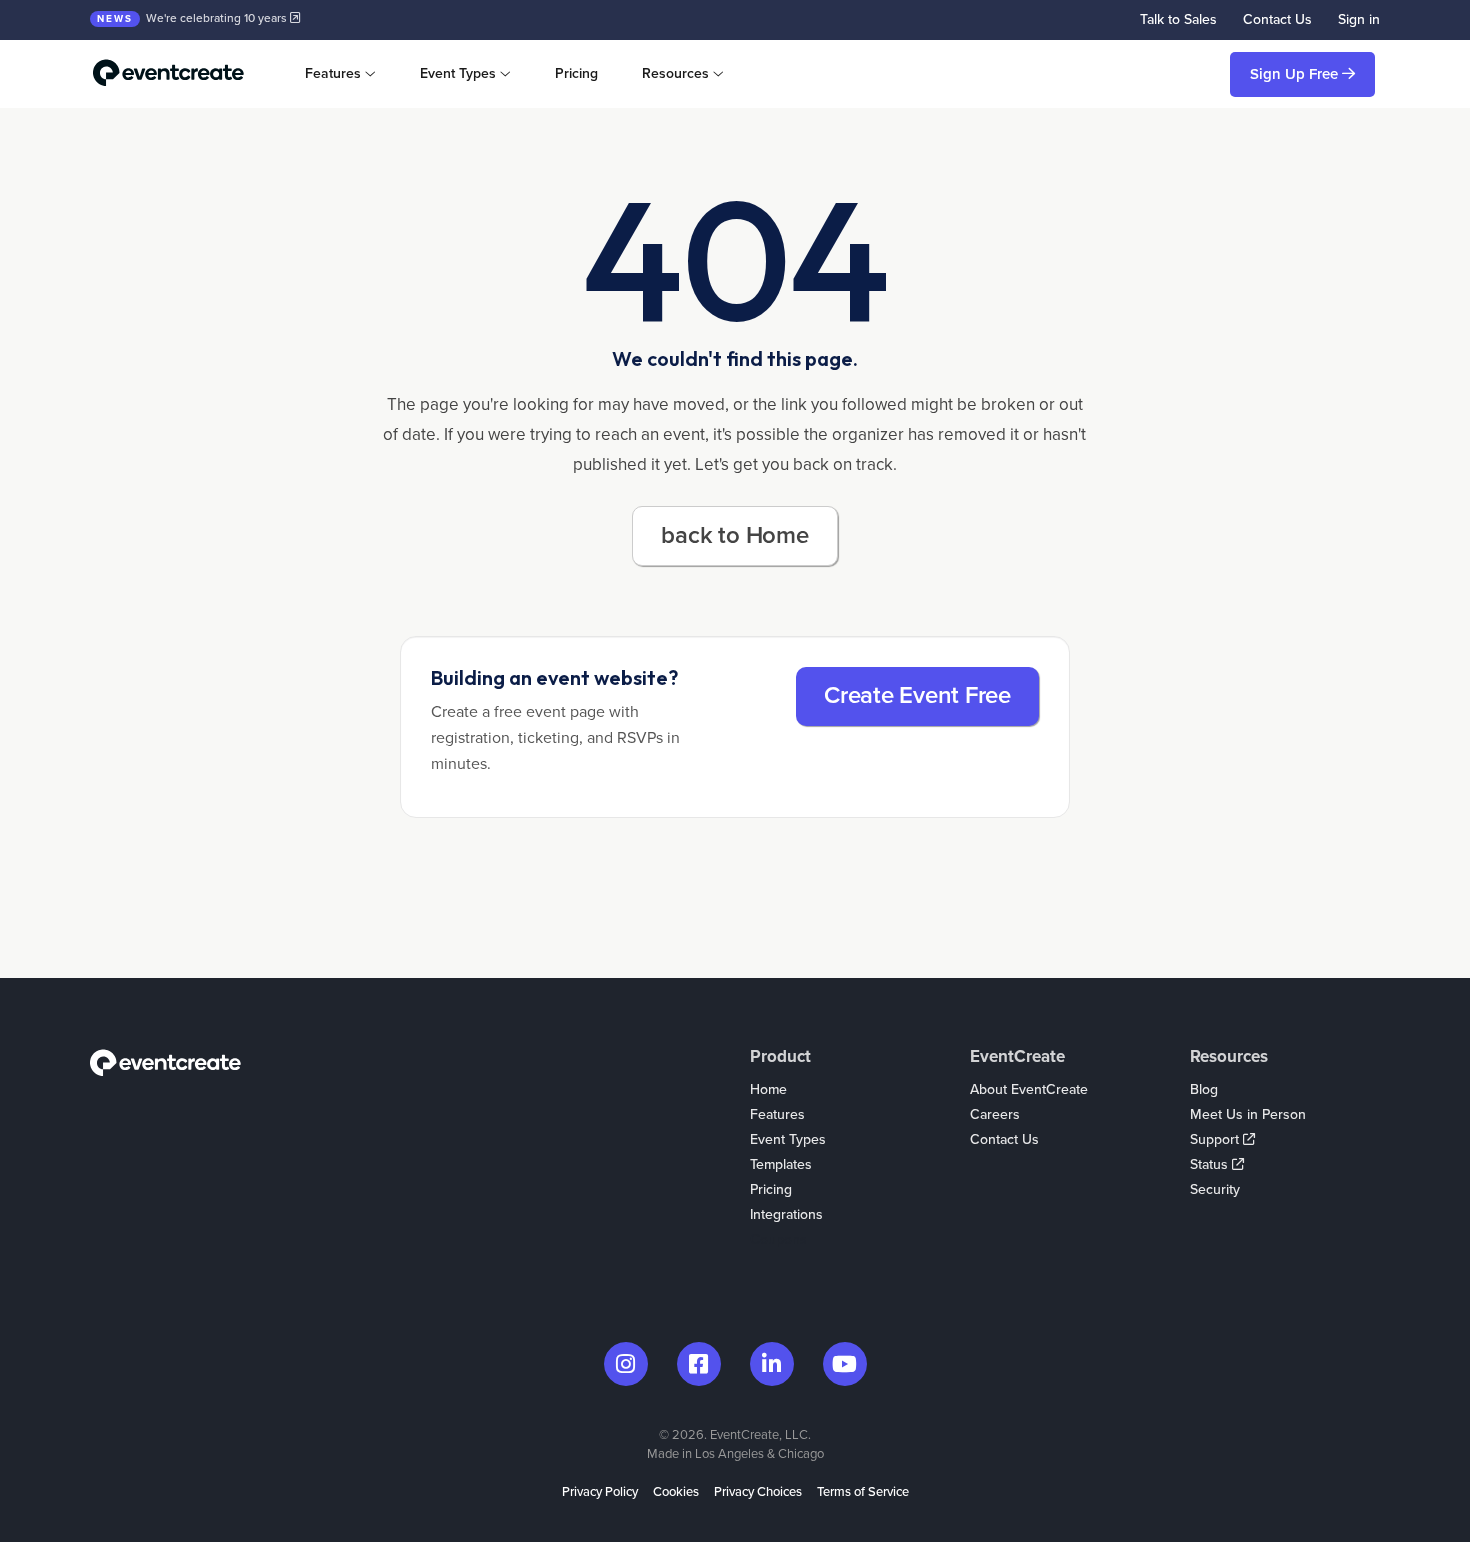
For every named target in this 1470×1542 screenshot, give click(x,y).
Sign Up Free (1296, 74)
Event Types (788, 1139)
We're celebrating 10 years (193, 18)
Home (768, 1089)
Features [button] (333, 73)
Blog (1204, 1089)
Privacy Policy (600, 1492)
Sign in (1359, 19)
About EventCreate (1029, 1089)
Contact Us (1277, 19)
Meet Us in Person (1248, 1114)
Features (777, 1114)
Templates (781, 1164)
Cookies (676, 1492)
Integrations (786, 1214)
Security (1215, 1189)
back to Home (734, 535)
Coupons (778, 1239)
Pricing (576, 73)
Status (1211, 1164)
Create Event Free (917, 695)
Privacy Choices (758, 1492)
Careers (995, 1114)
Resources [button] (675, 73)
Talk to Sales (1178, 19)
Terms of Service (863, 1492)
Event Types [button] (458, 73)
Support (1216, 1139)
